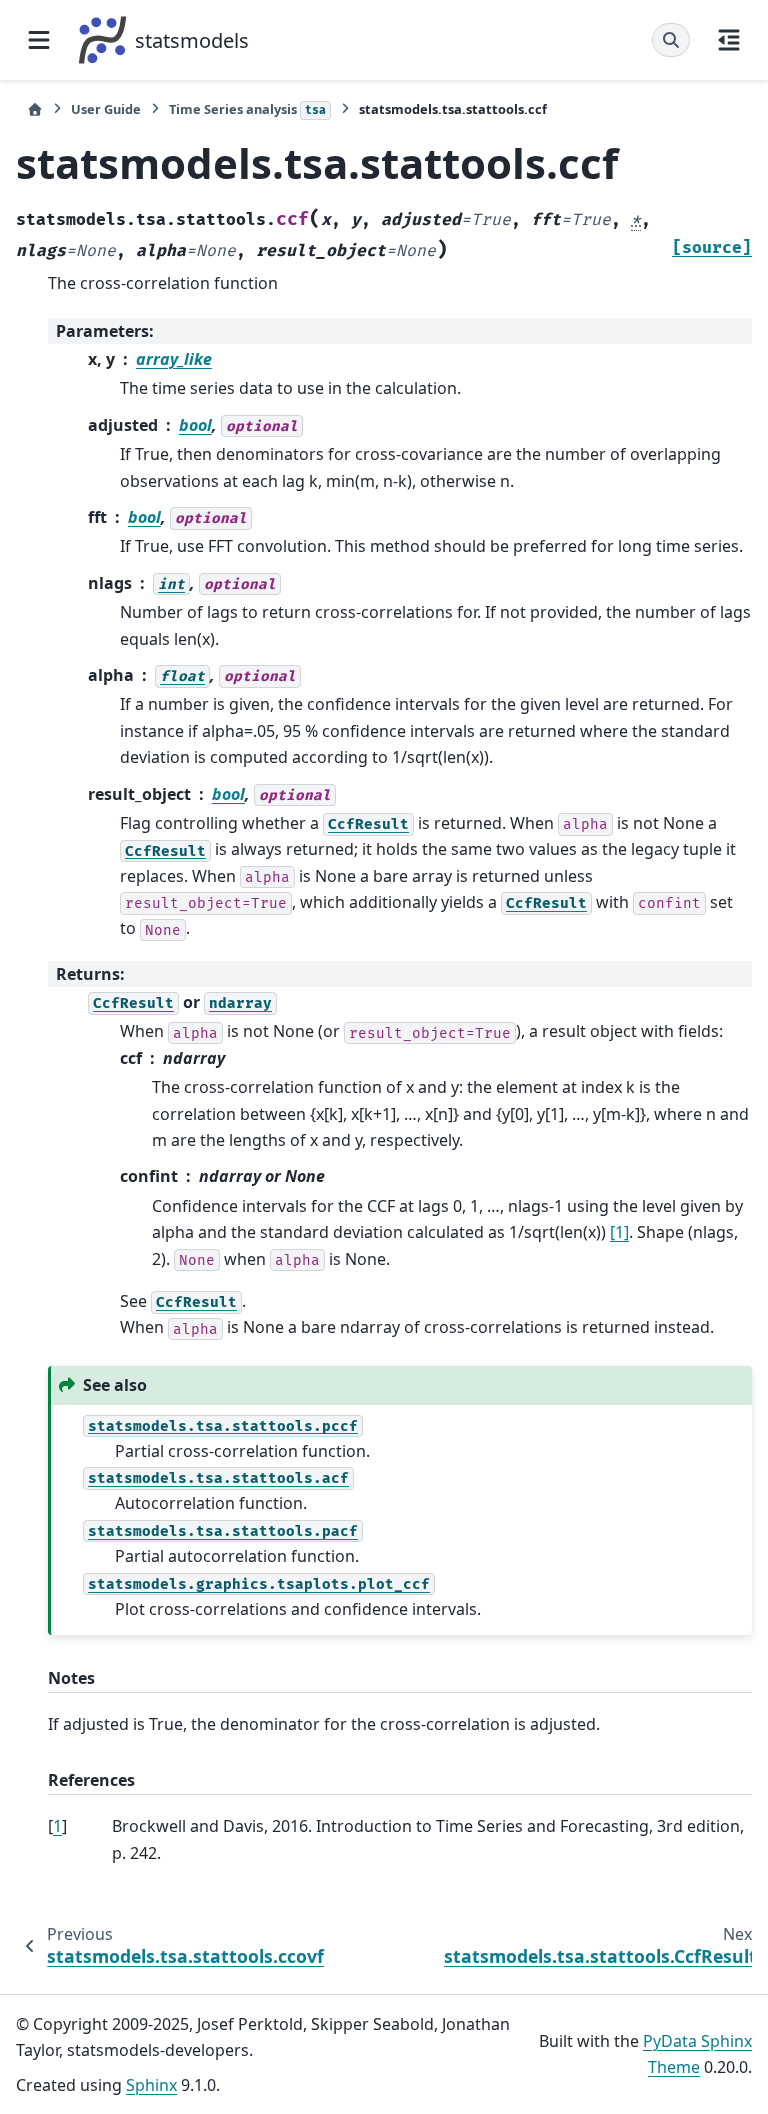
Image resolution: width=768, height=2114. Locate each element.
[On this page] (729, 40)
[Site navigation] (39, 40)
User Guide (106, 109)
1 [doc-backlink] (57, 1826)
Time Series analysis (247, 109)
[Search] (671, 40)
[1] (619, 1232)
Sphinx (151, 2085)
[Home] (35, 109)
